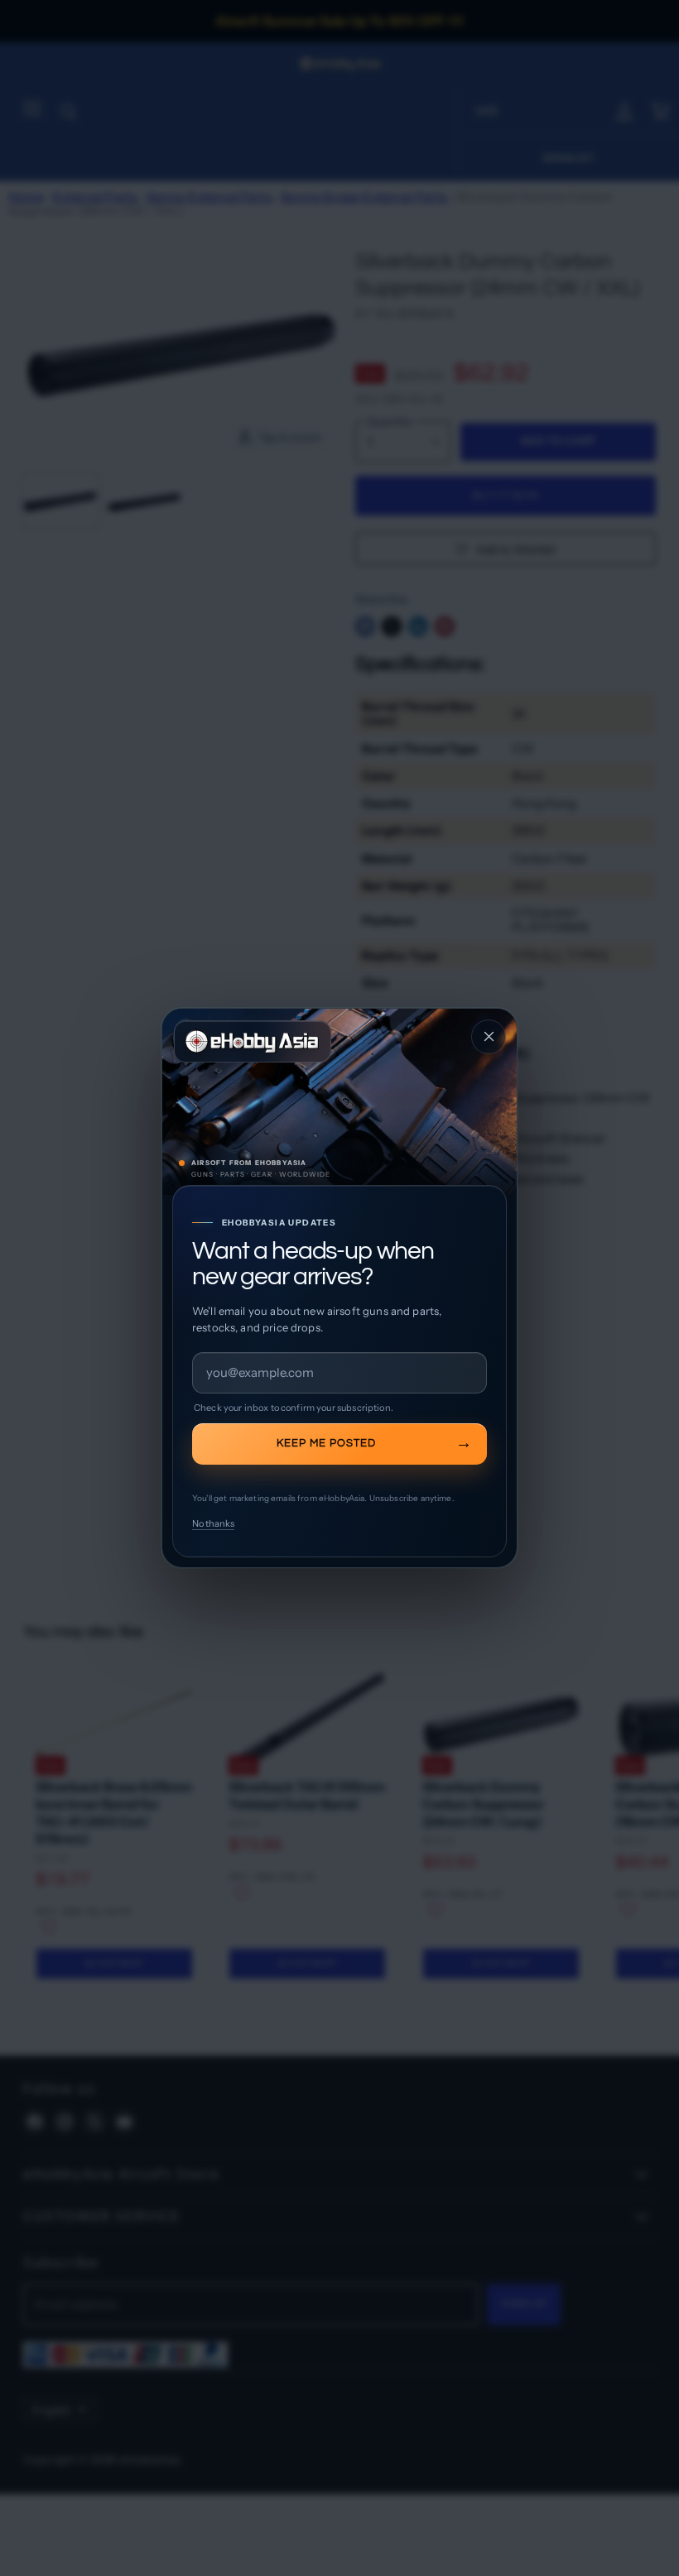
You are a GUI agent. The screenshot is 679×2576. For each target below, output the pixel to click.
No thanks (213, 1523)
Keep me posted (326, 1443)
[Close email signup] (489, 1037)
